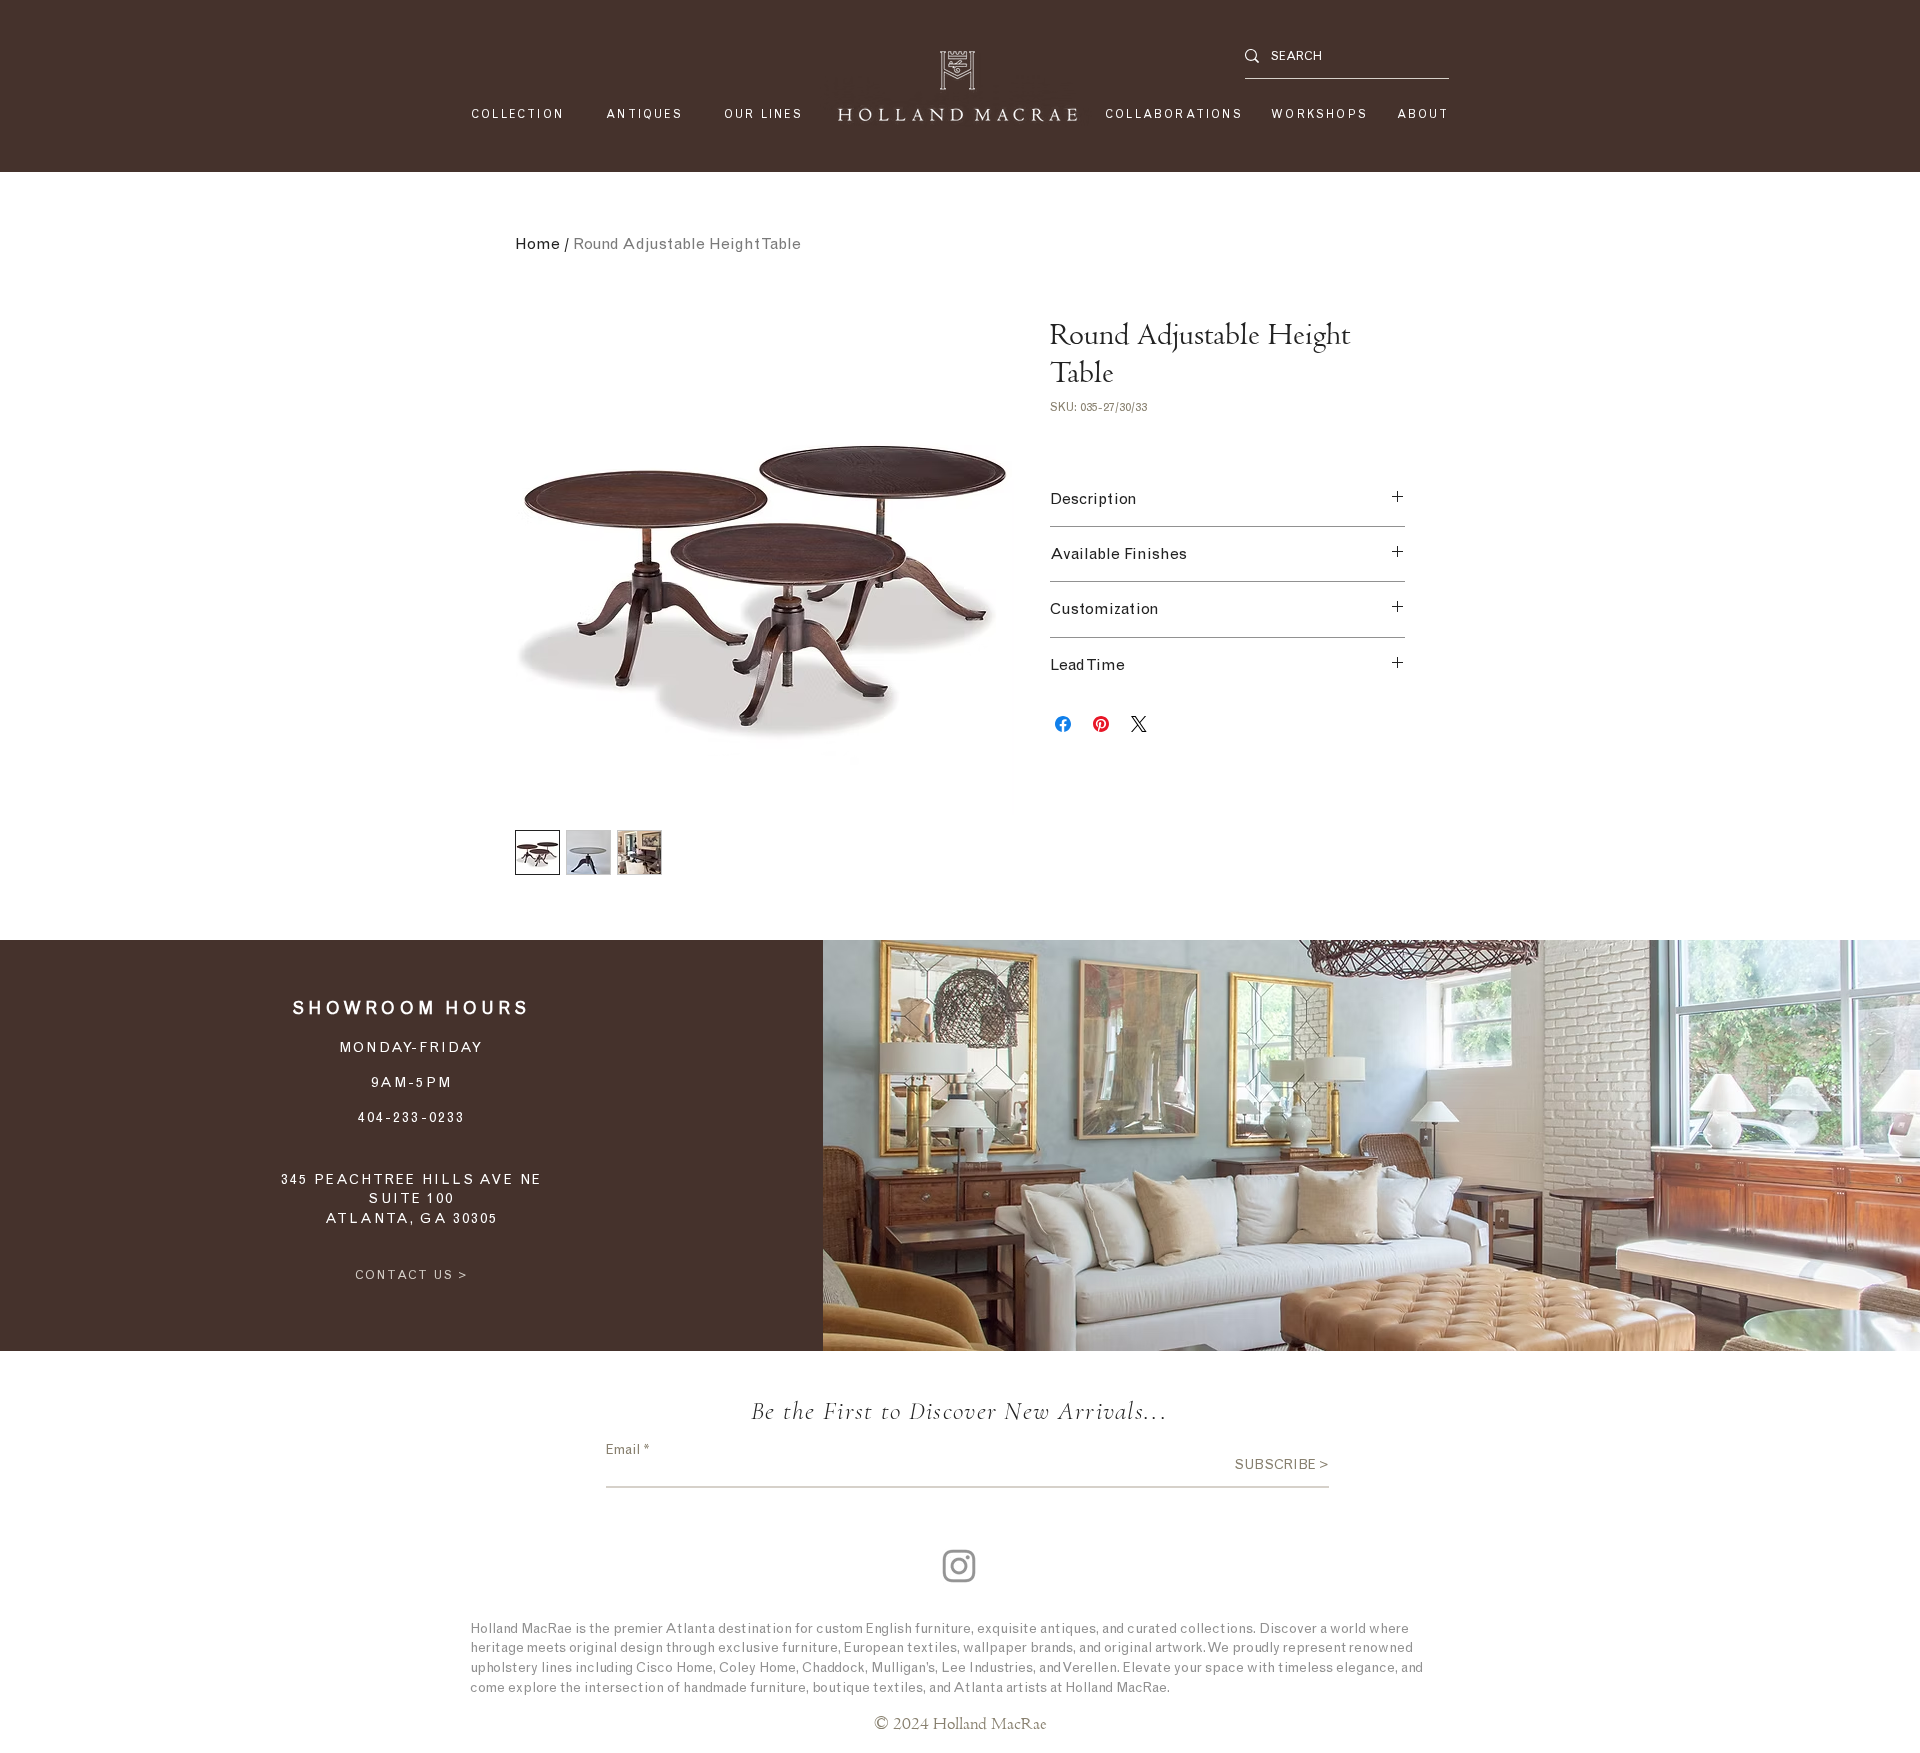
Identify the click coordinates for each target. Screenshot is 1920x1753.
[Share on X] (1139, 724)
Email (623, 1450)
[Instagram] (959, 1566)
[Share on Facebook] (1063, 724)
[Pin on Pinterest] (1101, 724)
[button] (763, 114)
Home (537, 243)
